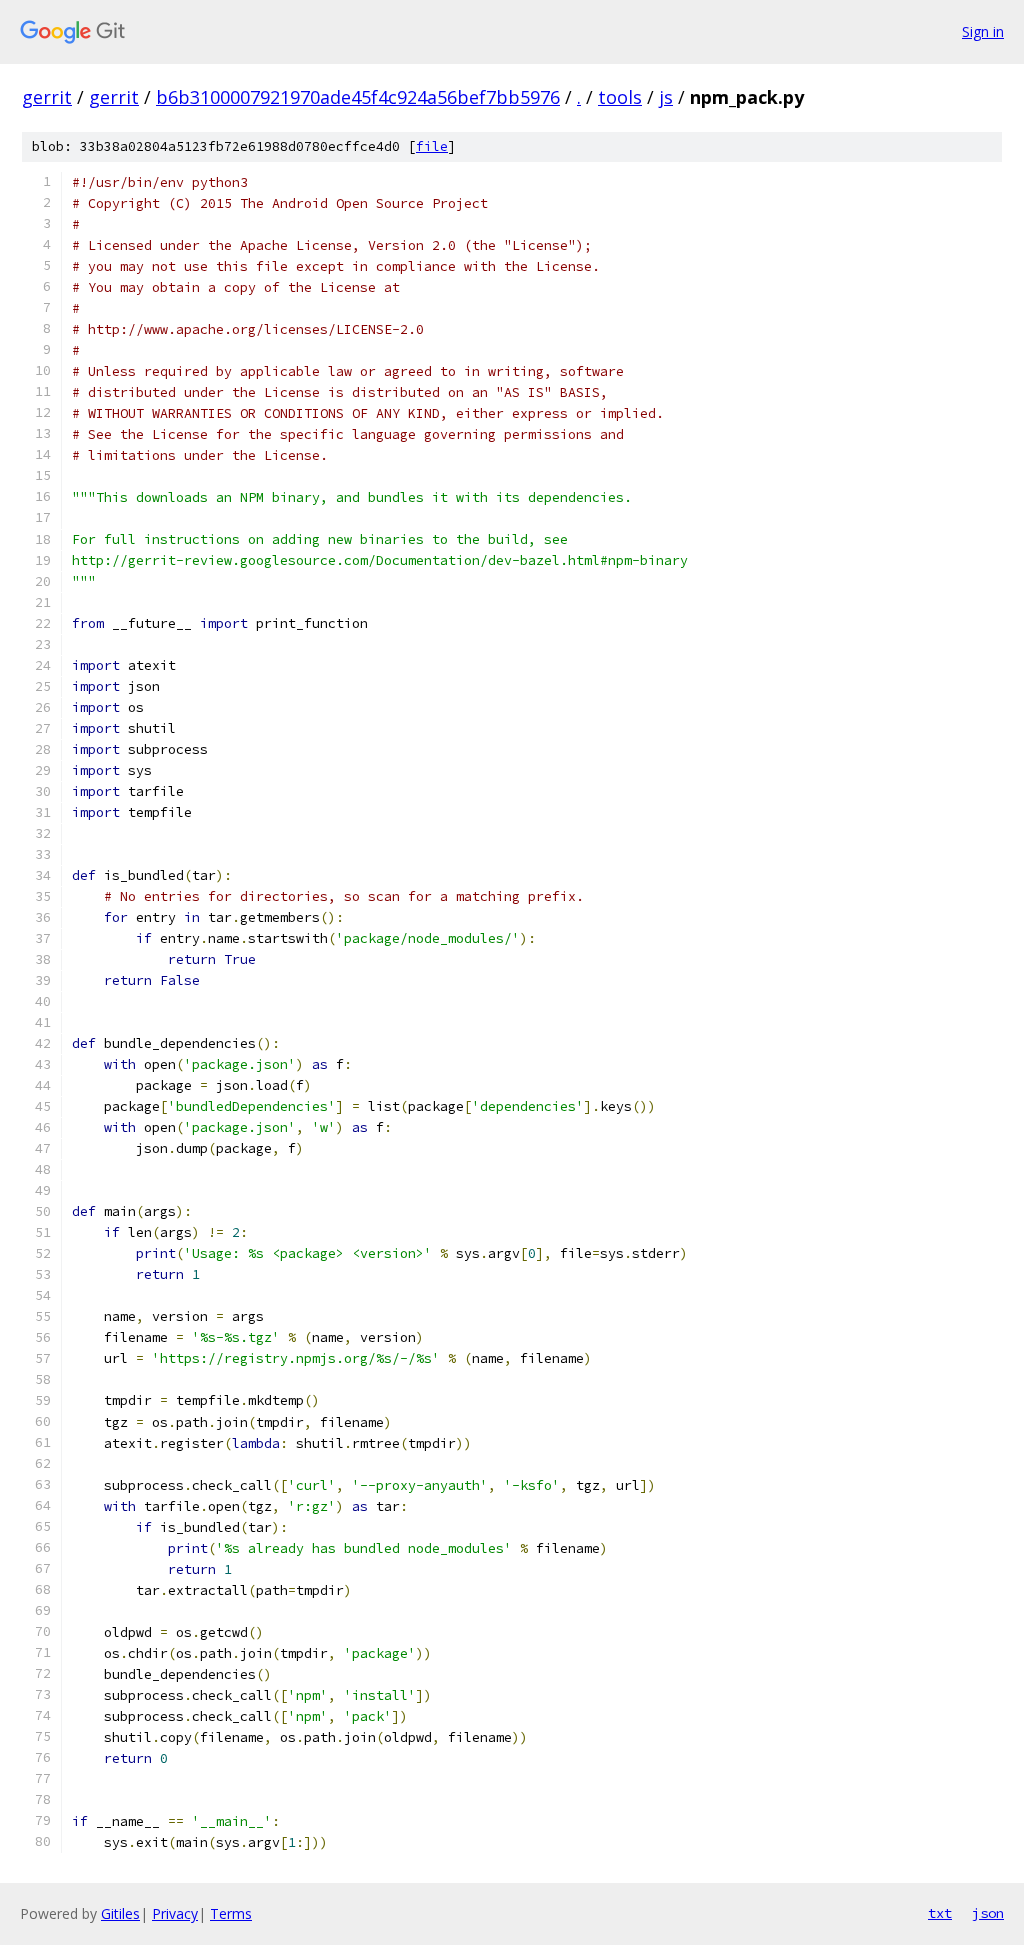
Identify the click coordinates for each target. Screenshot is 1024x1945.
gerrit (47, 97)
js (666, 97)
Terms (231, 1913)
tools (620, 97)
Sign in (983, 31)
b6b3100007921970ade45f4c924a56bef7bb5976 (358, 97)
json (988, 1913)
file (432, 146)
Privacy (175, 1913)
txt (940, 1913)
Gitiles (120, 1913)
